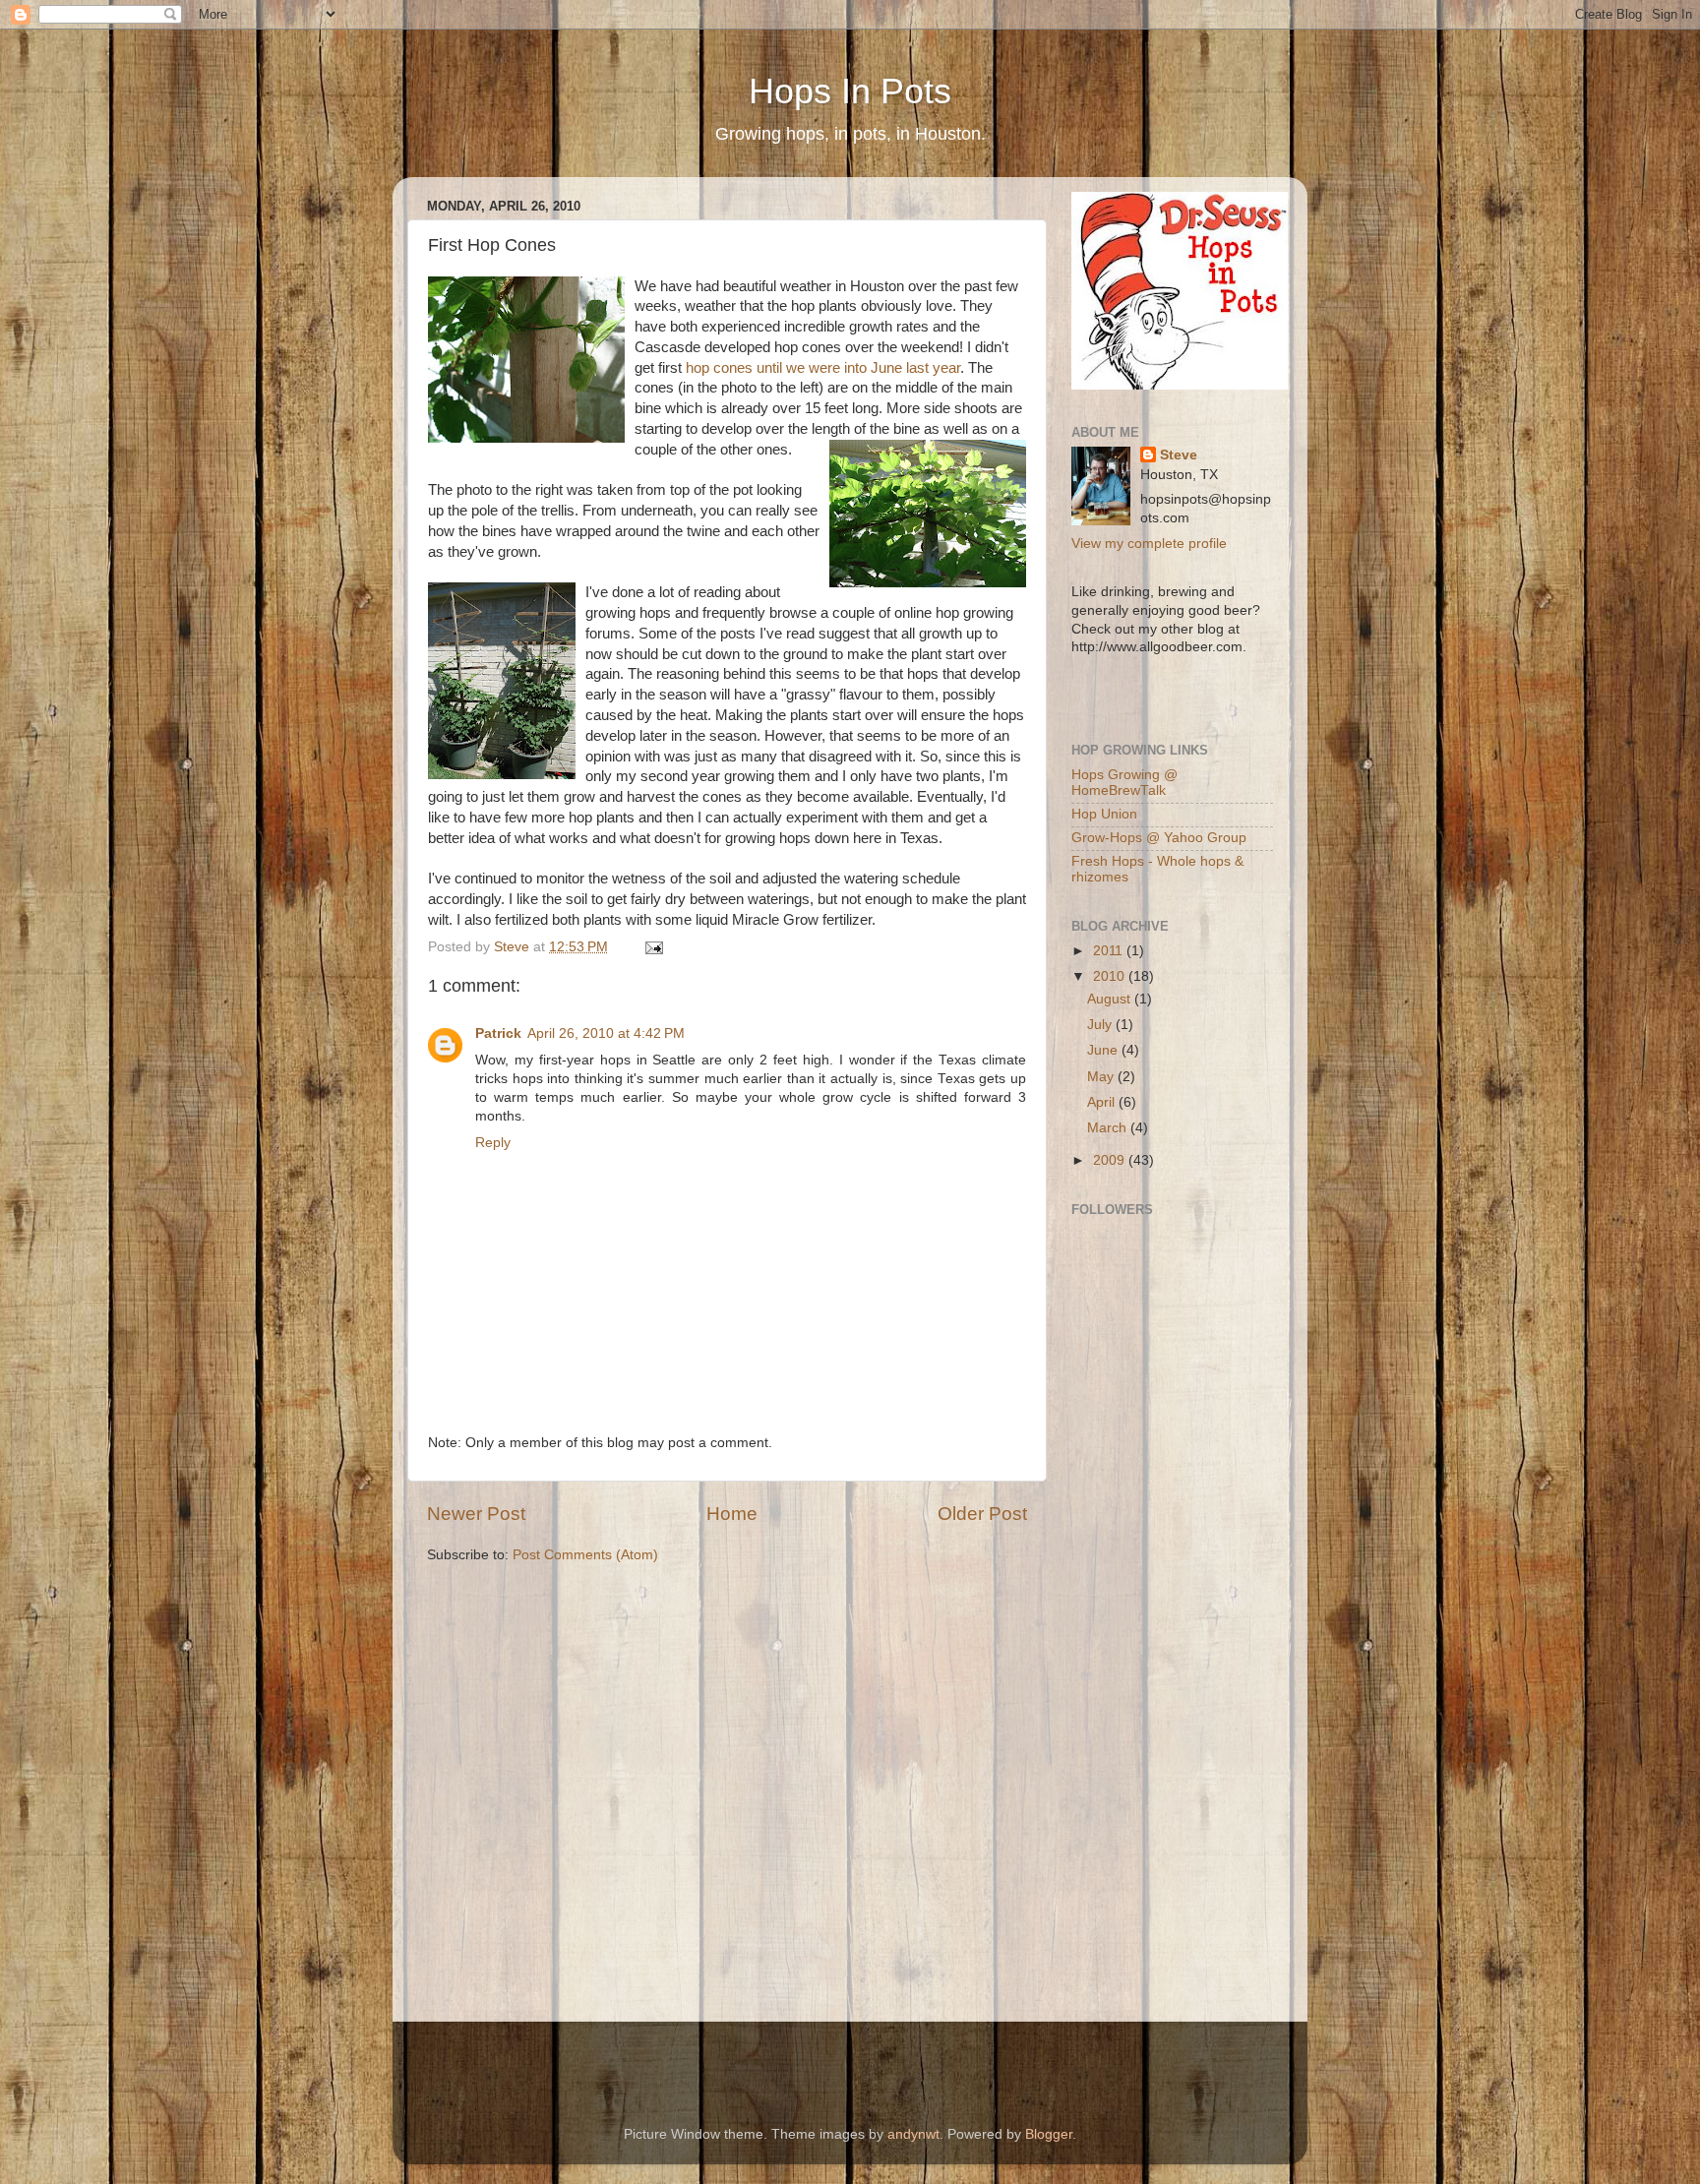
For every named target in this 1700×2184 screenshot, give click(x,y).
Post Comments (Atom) (585, 1555)
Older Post (982, 1514)
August (1111, 999)
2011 (1110, 951)
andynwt (913, 2134)
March (1109, 1128)
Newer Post (476, 1514)
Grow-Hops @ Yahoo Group (1159, 838)
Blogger (1049, 2134)
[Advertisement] (1130, 1701)
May (1102, 1077)
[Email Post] (653, 947)
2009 (1111, 1160)
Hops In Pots (850, 91)
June (1104, 1050)
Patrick (498, 1033)
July (1101, 1025)
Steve (1179, 455)
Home (732, 1514)
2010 (1111, 976)
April (1103, 1102)
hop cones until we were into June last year (823, 368)
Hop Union (1104, 814)
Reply (493, 1143)
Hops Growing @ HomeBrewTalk (1124, 783)
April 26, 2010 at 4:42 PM (606, 1033)
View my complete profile (1149, 544)
